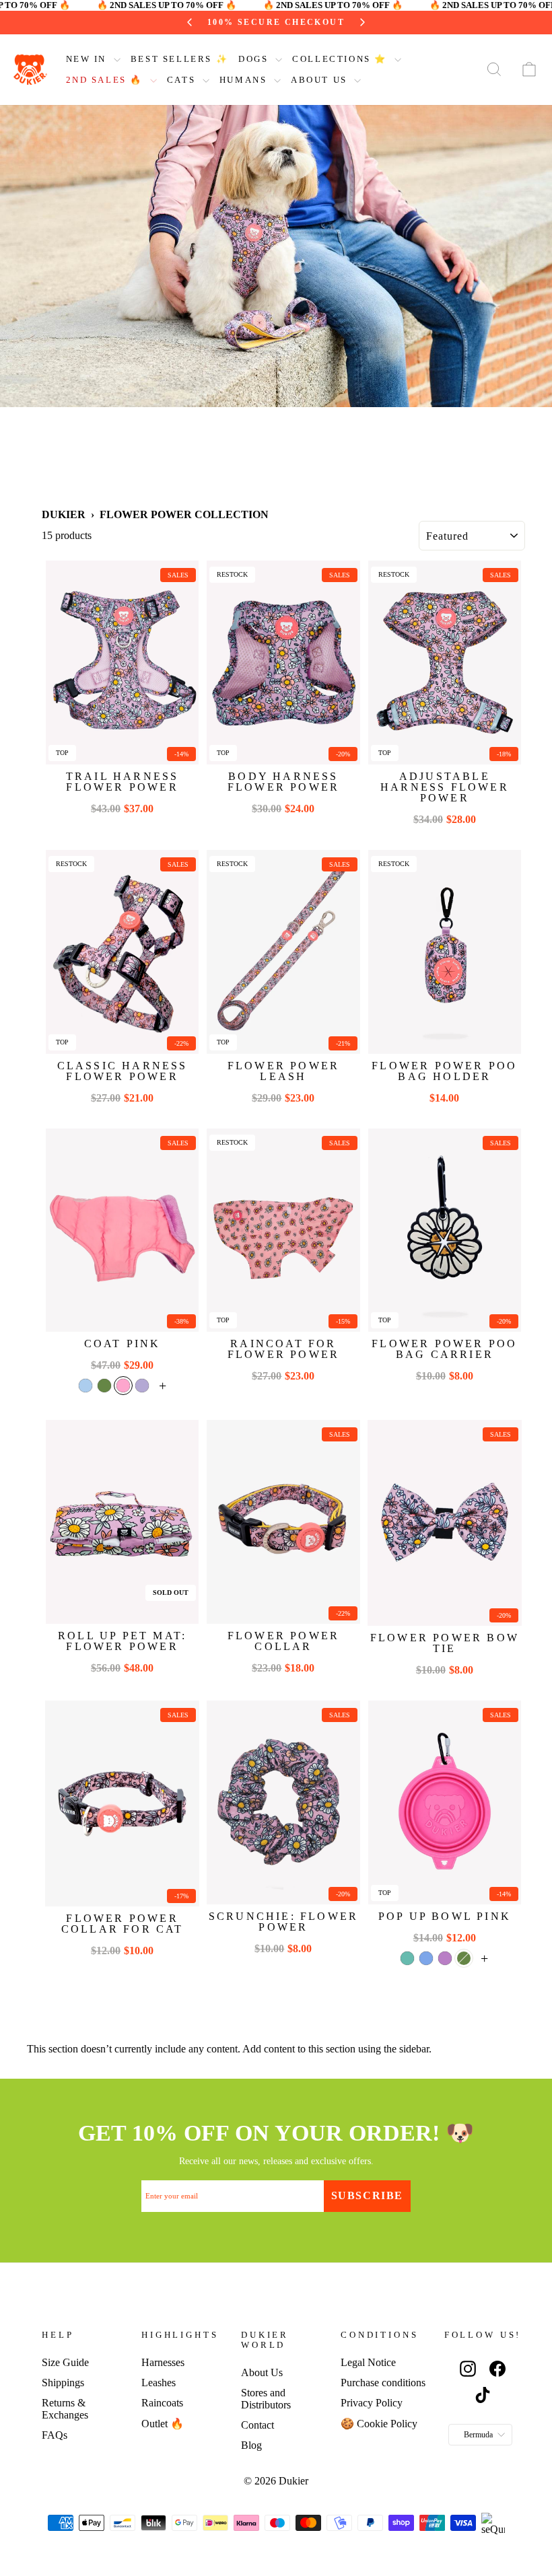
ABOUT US (321, 80)
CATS (183, 80)
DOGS (255, 59)
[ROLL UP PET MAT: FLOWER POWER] (122, 1522)
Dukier (64, 514)
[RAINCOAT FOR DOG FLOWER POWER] (283, 1230)
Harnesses (163, 2362)
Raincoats (162, 2403)
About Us (262, 2372)
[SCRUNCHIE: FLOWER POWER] (283, 1802)
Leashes (159, 2383)
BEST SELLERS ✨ (179, 59)
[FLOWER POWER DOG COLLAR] (283, 1522)
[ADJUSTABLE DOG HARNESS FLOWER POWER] (445, 663)
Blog (251, 2445)
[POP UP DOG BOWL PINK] (445, 1802)
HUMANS (245, 80)
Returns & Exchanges (65, 2409)
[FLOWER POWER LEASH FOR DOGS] (283, 952)
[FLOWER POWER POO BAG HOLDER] (445, 952)
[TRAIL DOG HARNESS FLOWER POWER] (122, 663)
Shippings (63, 2383)
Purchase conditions (383, 2383)
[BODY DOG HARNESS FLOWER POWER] (283, 663)
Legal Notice (368, 2362)
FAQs (55, 2435)
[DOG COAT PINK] (122, 1230)
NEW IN (88, 59)
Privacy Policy (372, 2403)
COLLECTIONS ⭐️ (341, 59)
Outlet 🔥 (163, 2424)
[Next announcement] (397, 22)
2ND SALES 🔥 (106, 80)
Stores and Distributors (266, 2399)
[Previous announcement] (156, 22)
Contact (257, 2425)
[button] (85, 1386)
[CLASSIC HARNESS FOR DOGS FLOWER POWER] (122, 952)
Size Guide (65, 2362)
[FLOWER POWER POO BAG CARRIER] (445, 1230)
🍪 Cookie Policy (379, 2424)
